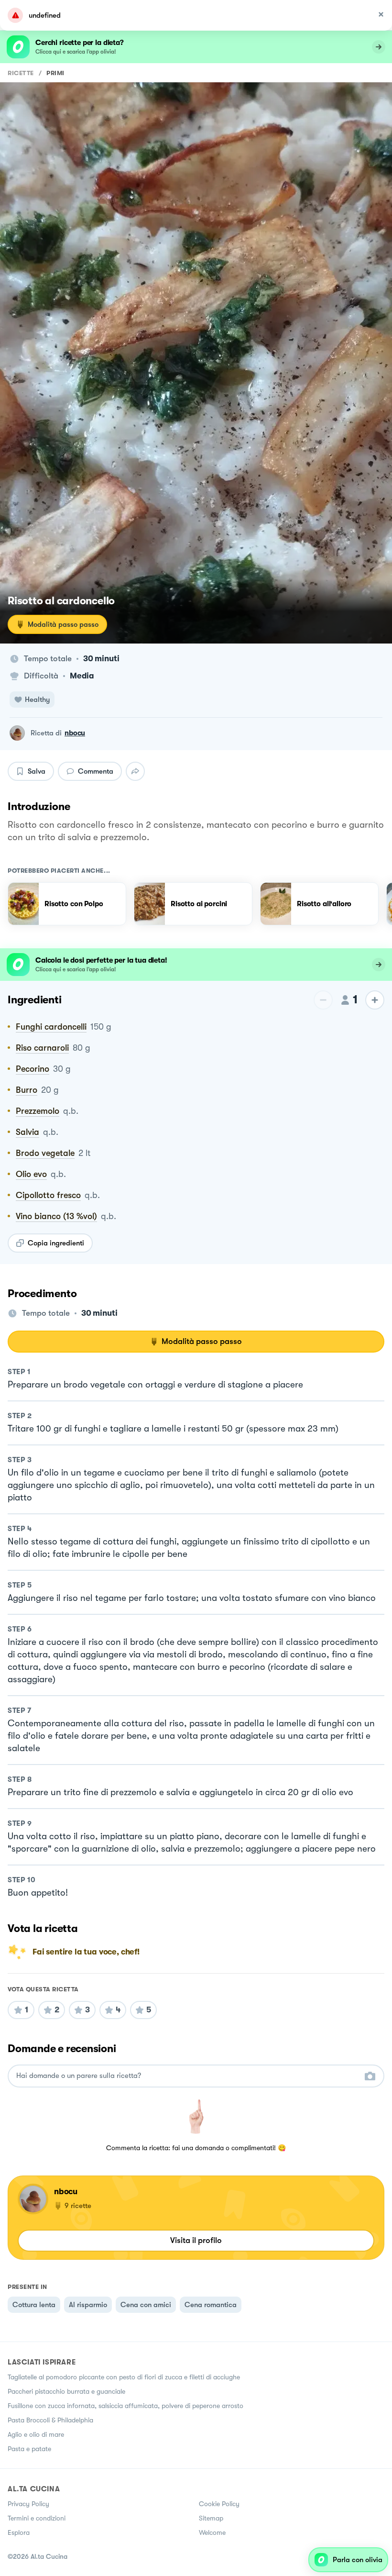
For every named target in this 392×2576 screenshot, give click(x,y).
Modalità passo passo (63, 624)
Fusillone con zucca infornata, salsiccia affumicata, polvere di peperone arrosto (125, 2406)
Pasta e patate (29, 2449)
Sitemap (211, 2518)
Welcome (212, 2532)
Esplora (19, 2532)
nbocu (75, 733)
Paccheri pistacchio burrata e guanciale (66, 2391)
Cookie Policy (219, 2504)
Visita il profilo (196, 2240)
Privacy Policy (28, 2504)
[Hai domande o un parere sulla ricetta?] (187, 2076)
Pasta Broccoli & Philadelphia (50, 2420)
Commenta (96, 771)
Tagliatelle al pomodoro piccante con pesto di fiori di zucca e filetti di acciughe (124, 2377)
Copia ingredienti (56, 1243)
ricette (21, 73)
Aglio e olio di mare (36, 2434)
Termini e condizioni (37, 2518)
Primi (55, 73)
